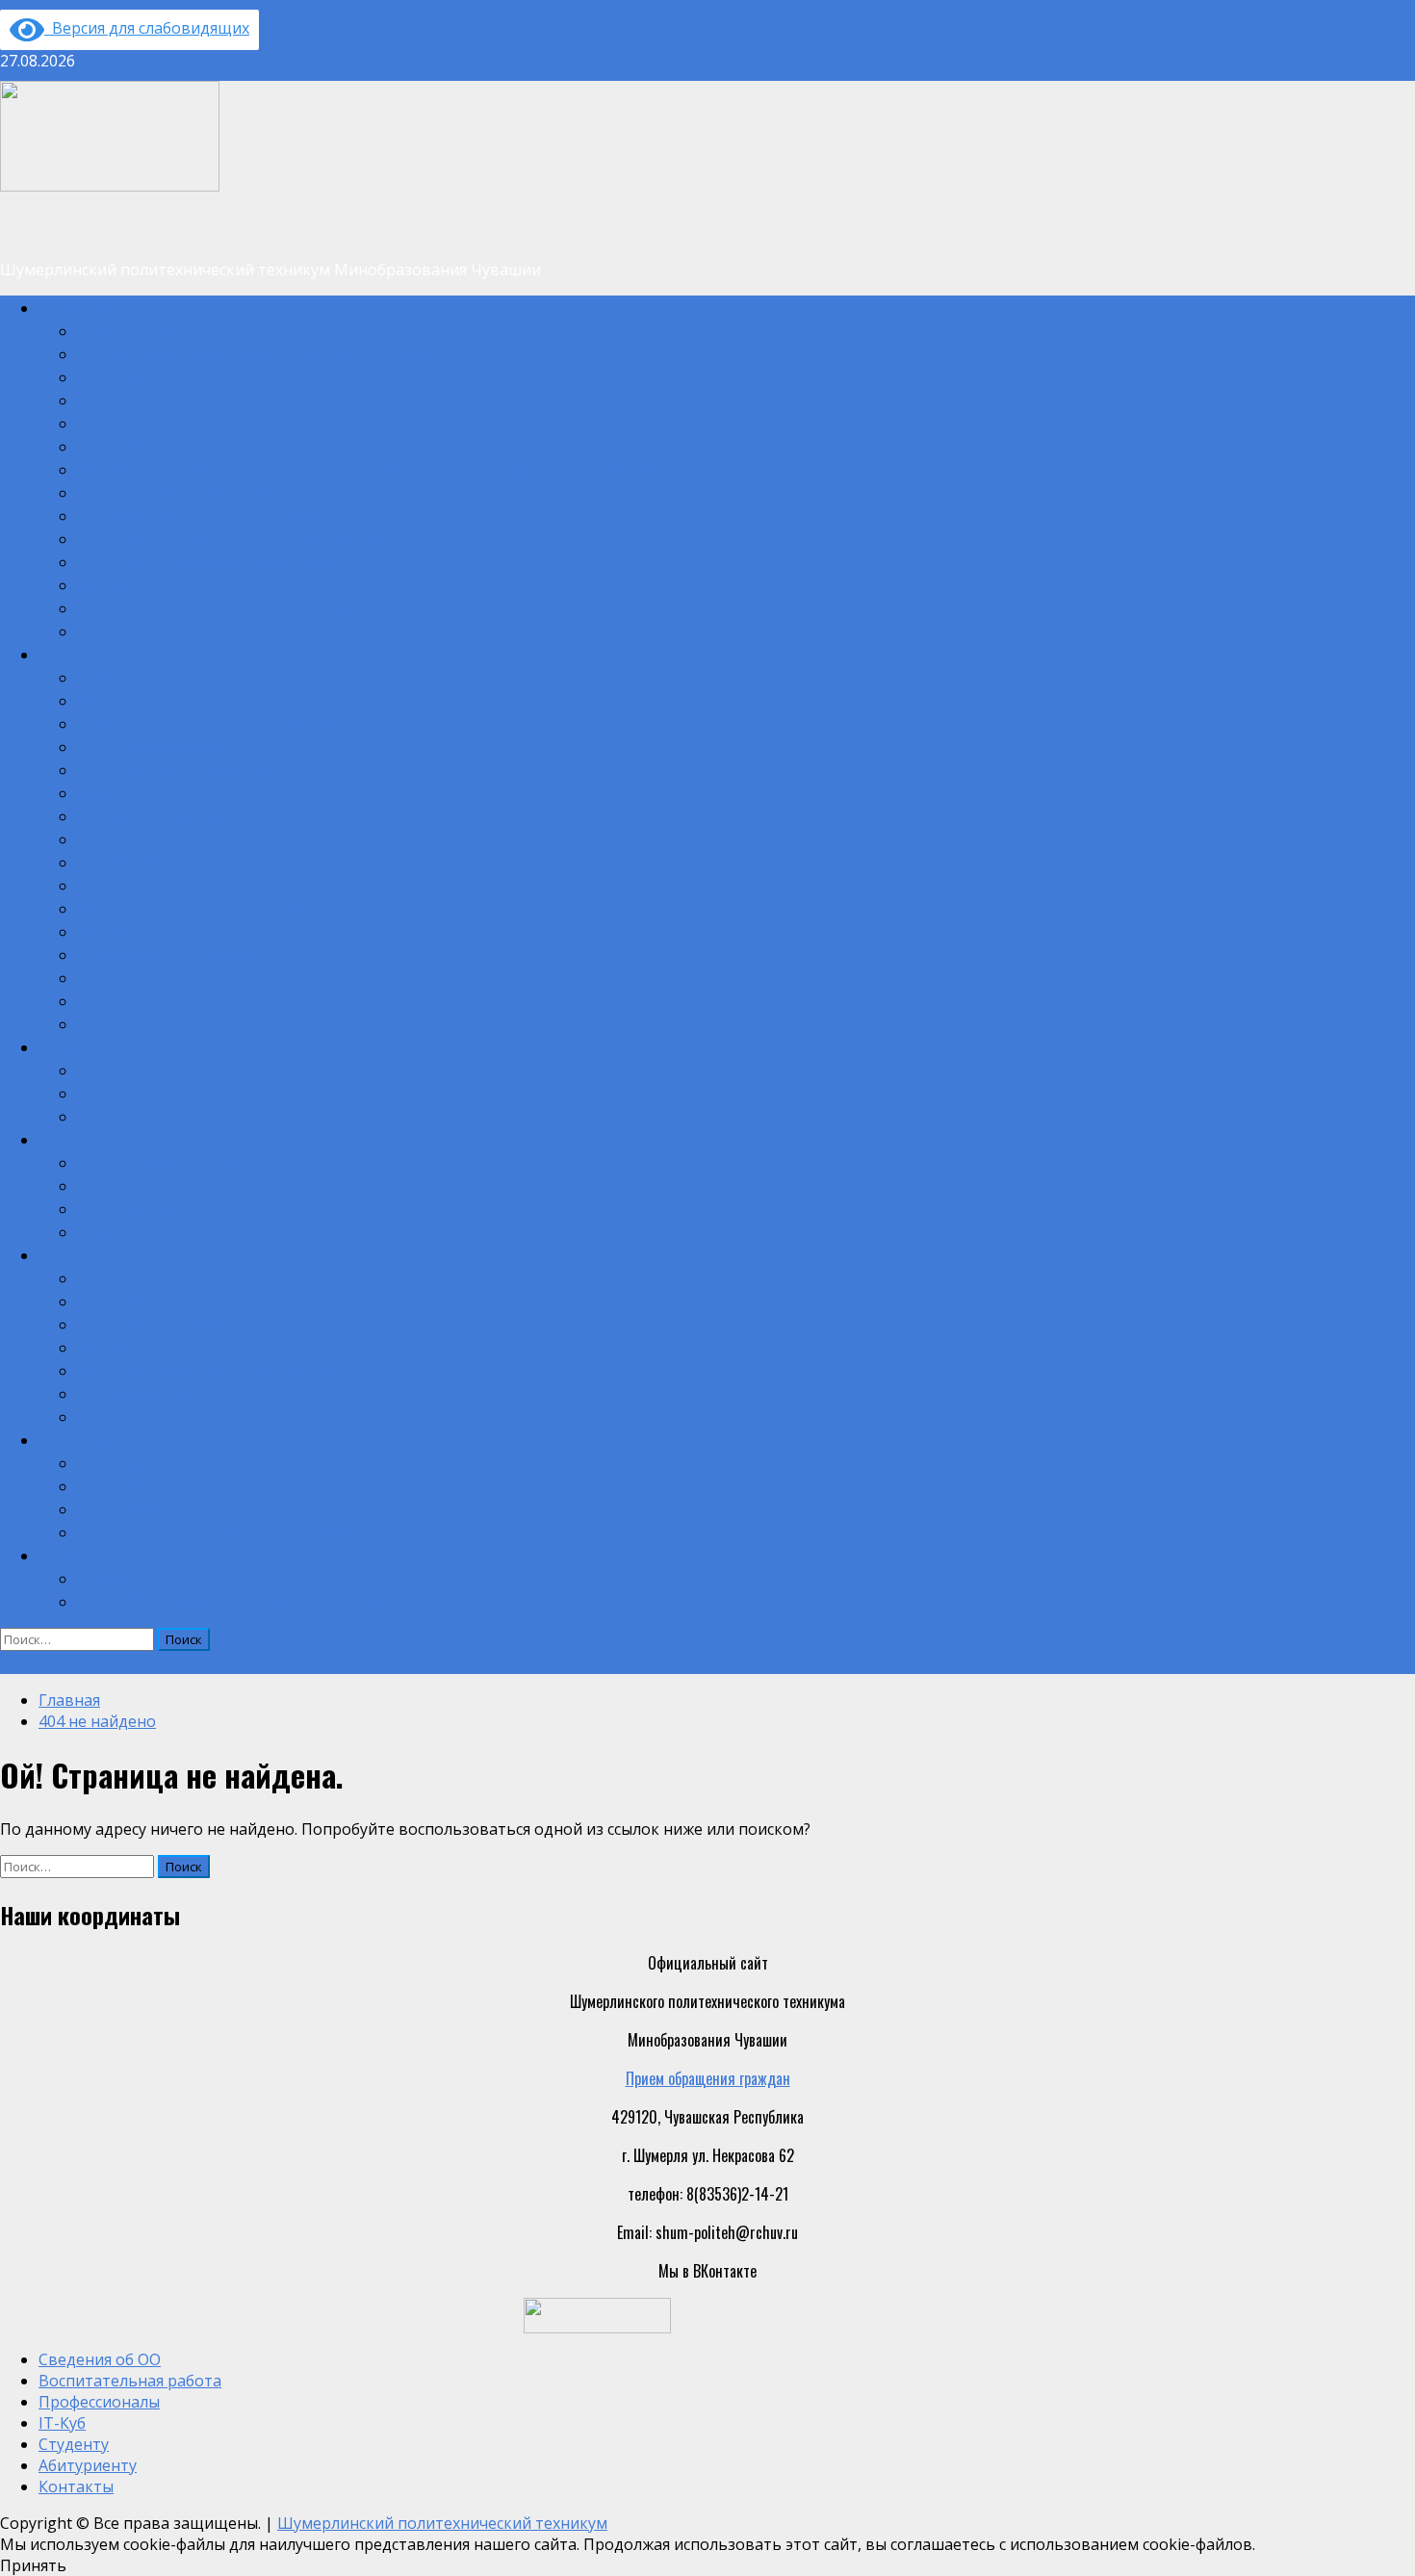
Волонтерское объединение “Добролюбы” (204, 908)
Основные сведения (139, 330)
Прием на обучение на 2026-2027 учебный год (220, 1532)
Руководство (115, 423)
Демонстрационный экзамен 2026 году (198, 1069)
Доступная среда (130, 1000)
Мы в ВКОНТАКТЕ (129, 931)
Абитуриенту (77, 1439)
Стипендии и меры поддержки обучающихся (214, 561)
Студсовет (108, 838)
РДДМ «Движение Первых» (162, 746)
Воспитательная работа (111, 654)
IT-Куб (57, 1139)
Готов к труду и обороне (149, 1324)
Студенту (66, 1254)
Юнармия (105, 977)
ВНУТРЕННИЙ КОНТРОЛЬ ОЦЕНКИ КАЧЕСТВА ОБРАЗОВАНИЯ (256, 1601)
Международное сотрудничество (178, 584)
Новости (102, 1093)
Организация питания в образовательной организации (245, 607)
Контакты (68, 1555)
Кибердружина (121, 885)
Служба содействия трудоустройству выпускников (231, 1370)
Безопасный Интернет (145, 1301)
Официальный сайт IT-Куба (161, 1162)
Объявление (37, 1662)
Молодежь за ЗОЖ (133, 1347)
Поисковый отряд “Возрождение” (180, 769)
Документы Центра (136, 1208)
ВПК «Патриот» (124, 1023)
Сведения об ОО (88, 307)
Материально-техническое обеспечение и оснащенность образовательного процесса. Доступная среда (393, 469)
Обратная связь (125, 1578)
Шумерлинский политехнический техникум (442, 2523)
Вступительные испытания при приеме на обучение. (238, 1462)
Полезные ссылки (132, 1416)
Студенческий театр (139, 862)
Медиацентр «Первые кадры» (169, 700)
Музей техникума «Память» (161, 792)
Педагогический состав (148, 446)
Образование (116, 399)
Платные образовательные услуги (180, 492)
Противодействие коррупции (165, 1393)
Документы (112, 376)
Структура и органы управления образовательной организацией (271, 353)
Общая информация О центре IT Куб (188, 1185)
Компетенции (118, 1508)
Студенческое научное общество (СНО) (195, 954)
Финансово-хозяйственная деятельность (204, 515)
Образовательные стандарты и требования (209, 631)
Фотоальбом (114, 1116)
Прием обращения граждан (708, 2078)
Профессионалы (88, 1046)
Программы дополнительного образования (206, 723)
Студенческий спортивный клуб (175, 815)
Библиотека (113, 1277)
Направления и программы (158, 1231)
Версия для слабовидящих (147, 28)
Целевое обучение (132, 1485)
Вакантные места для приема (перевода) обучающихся (245, 538)
